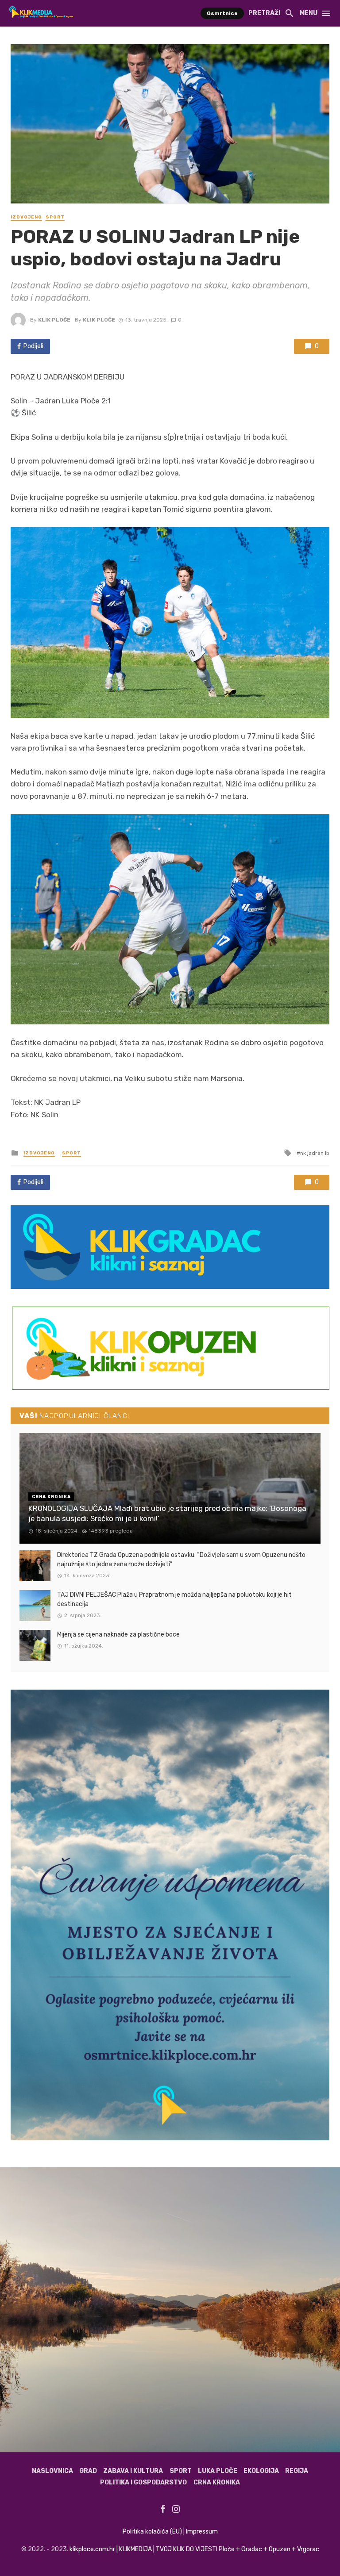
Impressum (202, 2532)
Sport (55, 217)
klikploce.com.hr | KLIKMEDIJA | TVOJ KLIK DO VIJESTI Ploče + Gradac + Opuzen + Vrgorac (194, 2549)
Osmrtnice (222, 13)
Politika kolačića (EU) (152, 2532)
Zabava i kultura (133, 2471)
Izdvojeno (26, 217)
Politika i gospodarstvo (143, 2482)
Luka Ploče (218, 2471)
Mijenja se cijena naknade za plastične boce (118, 1635)
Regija (297, 2471)
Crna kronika (217, 2482)
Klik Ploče (54, 320)
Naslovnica (52, 2471)
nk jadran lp (315, 1153)
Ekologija (261, 2471)
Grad (88, 2471)
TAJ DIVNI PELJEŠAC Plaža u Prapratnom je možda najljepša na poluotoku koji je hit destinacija (174, 1599)
